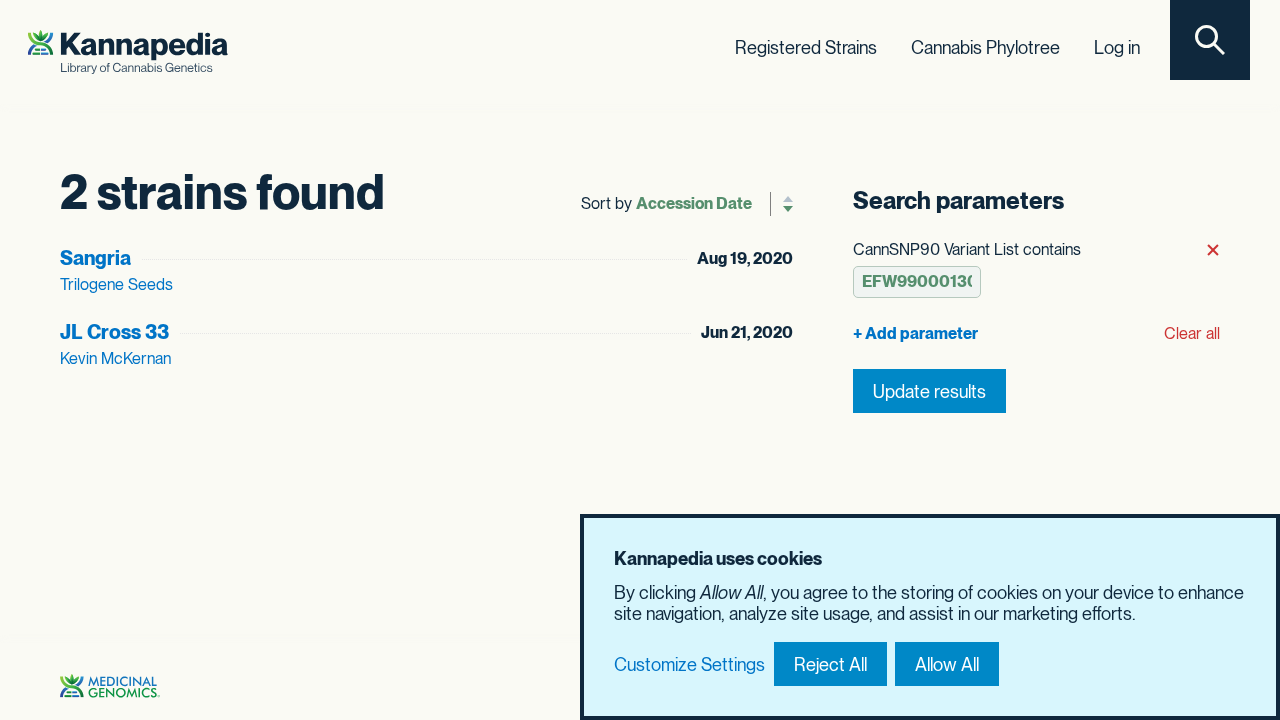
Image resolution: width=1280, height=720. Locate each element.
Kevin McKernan (115, 358)
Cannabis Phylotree (985, 47)
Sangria (95, 258)
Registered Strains (806, 47)
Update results (929, 391)
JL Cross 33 (114, 332)
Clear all (1192, 333)
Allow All (947, 664)
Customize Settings (689, 664)
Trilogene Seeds (116, 284)
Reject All (830, 664)
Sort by (606, 203)
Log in (1117, 47)
